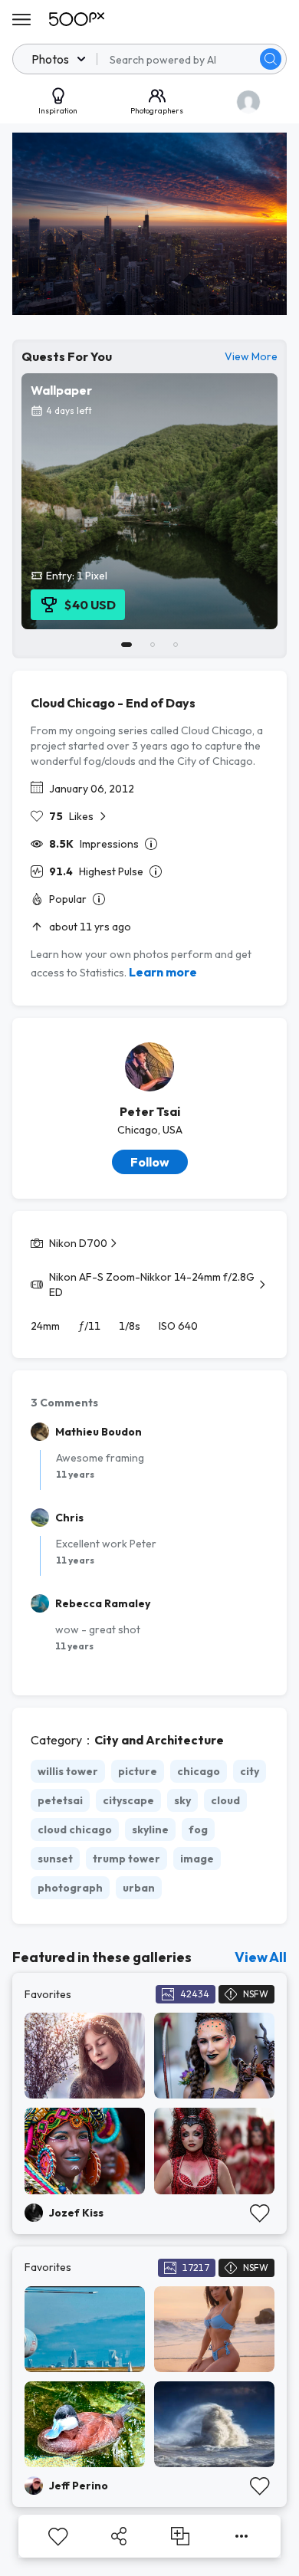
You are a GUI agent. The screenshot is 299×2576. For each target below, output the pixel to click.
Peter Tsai (150, 1111)
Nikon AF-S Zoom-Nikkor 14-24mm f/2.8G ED (152, 1285)
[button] (271, 59)
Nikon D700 (78, 1243)
